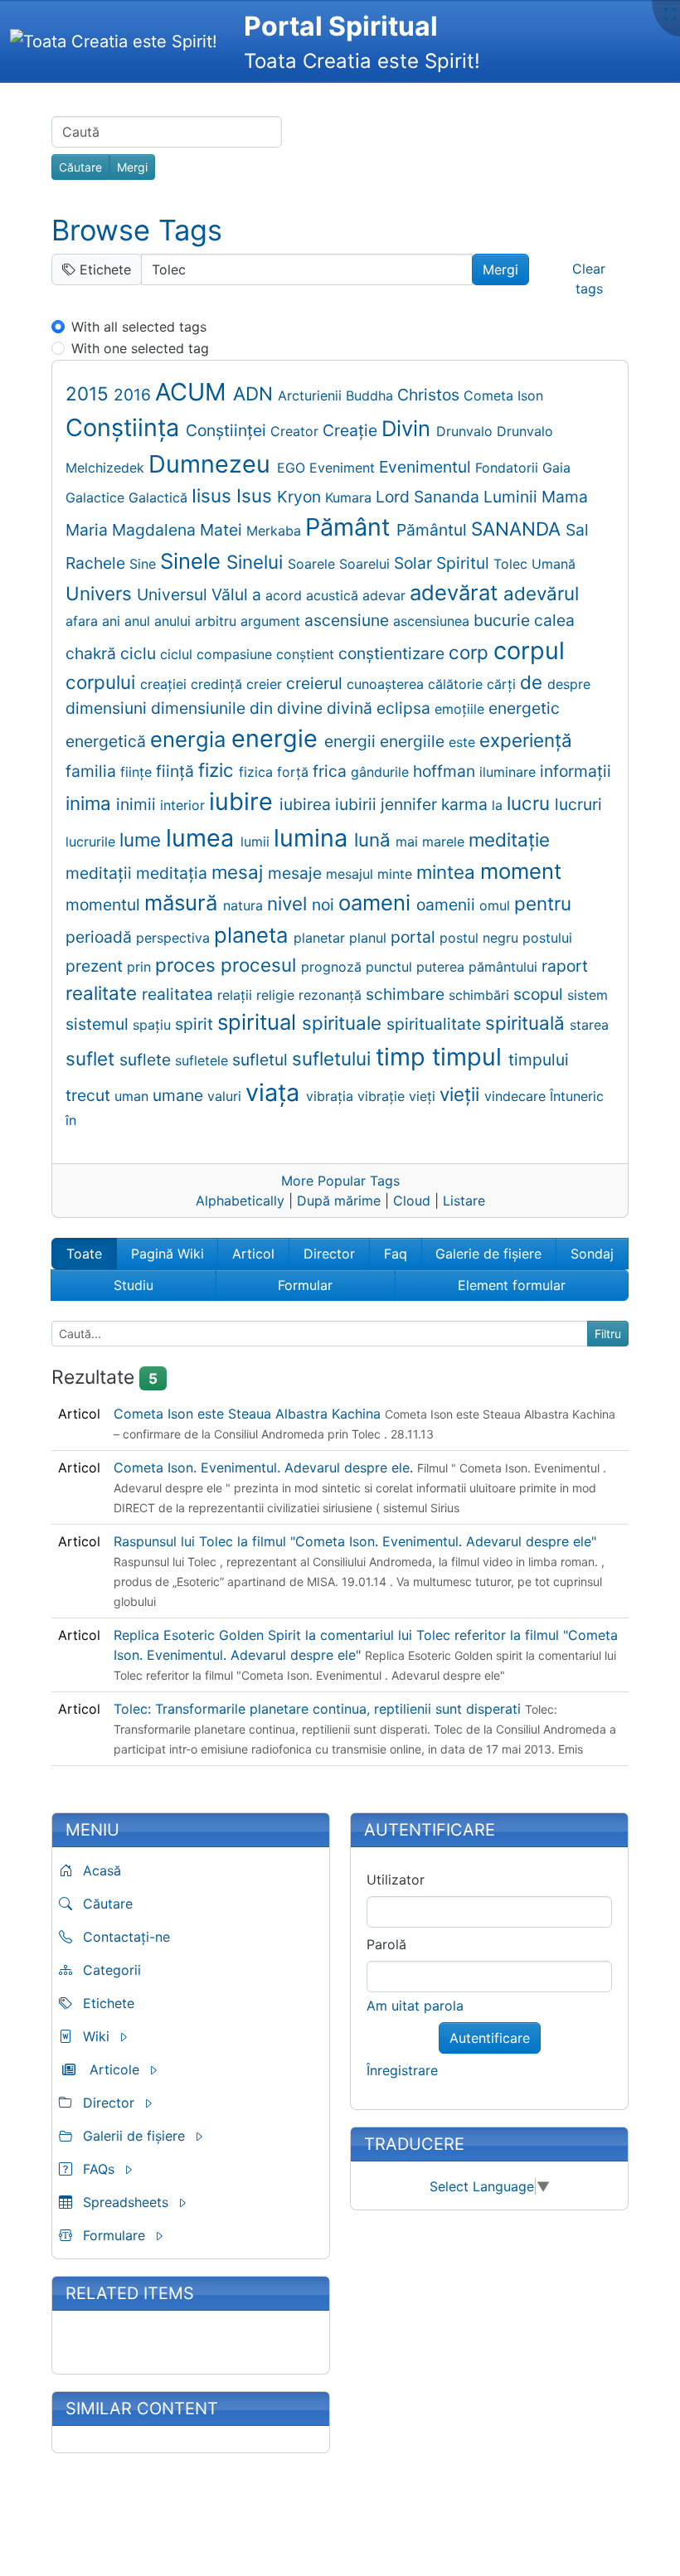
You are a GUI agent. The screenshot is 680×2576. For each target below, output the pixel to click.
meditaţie (509, 839)
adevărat (457, 592)
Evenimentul (427, 467)
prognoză (333, 967)
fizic (219, 770)
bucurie (504, 620)
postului (547, 938)
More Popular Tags (340, 1181)
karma (466, 804)
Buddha (372, 395)
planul (370, 938)
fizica (258, 772)
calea (554, 620)
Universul (174, 594)
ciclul (178, 654)
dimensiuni (108, 708)
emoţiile (461, 709)
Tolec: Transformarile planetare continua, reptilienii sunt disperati (319, 1709)
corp (471, 652)
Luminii (512, 497)
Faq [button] (396, 1254)
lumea (203, 838)
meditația (174, 873)
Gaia (556, 468)
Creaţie (352, 430)
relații (237, 995)
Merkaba (276, 531)
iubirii (358, 804)
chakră (93, 653)
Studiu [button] (134, 1285)
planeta (254, 935)
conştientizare (393, 653)
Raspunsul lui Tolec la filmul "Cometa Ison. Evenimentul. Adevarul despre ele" (355, 1541)
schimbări (481, 995)
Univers (101, 593)
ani (113, 621)
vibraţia (332, 1096)
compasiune (236, 654)
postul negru (481, 938)
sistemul (99, 1024)
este (464, 742)
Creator (296, 431)
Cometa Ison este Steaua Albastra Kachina (249, 1414)
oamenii (448, 905)
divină (352, 708)
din (263, 708)
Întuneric (577, 1096)
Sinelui (257, 562)
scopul (540, 994)
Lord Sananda (430, 497)
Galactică (160, 497)
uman (134, 1096)
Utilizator (396, 1880)
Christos (430, 395)
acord (286, 595)
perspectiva (175, 938)
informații (576, 771)
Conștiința (126, 427)
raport (565, 966)
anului (175, 621)
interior (185, 805)
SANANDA (518, 529)
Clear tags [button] (589, 279)
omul (497, 905)
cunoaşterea (387, 684)
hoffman (446, 771)
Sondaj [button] (592, 1254)
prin (141, 967)
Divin (409, 428)
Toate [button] (84, 1254)
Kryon (301, 497)
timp (404, 1057)
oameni (377, 902)
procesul (261, 965)
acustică (334, 595)
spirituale (344, 1023)
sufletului (334, 1058)
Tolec (512, 564)
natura (245, 905)
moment (521, 871)
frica (332, 771)
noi (325, 905)
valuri (226, 1096)
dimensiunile (200, 708)
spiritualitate (436, 1024)
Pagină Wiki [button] (168, 1254)
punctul (391, 967)
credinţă (219, 684)
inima (91, 803)
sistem (588, 995)
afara (84, 621)
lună (375, 839)
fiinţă (177, 771)
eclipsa (406, 708)
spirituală (527, 1023)
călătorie (457, 684)
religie (277, 995)
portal (415, 937)
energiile (414, 741)
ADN (255, 393)
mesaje (297, 873)
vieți (424, 1096)
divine (302, 708)
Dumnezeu (213, 464)
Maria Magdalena (133, 530)
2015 (90, 393)
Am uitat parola (415, 2006)
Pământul (434, 530)
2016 (134, 395)
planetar (321, 938)
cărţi (503, 684)
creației (165, 684)
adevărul (541, 593)
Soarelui (367, 564)
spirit (196, 1024)
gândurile (382, 772)
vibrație (383, 1096)
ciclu (140, 653)
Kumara (350, 497)
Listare (464, 1201)
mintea (448, 872)
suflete (147, 1060)
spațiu (154, 1025)
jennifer (411, 804)
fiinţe (138, 772)
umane (180, 1095)
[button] (134, 2036)
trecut (90, 1095)
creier (266, 684)
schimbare (407, 994)
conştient (307, 654)
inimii (138, 804)
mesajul (352, 874)
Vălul (232, 594)
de (534, 682)
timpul (470, 1057)
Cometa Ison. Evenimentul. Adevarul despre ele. (265, 1467)
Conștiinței (228, 430)
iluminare (510, 772)
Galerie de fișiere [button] (488, 1254)
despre (569, 684)
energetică (108, 741)
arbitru (218, 621)
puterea (442, 967)
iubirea (307, 804)
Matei (223, 530)
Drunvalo (466, 431)
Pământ (351, 527)
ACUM (194, 392)
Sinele (193, 561)
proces (188, 965)
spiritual (260, 1022)
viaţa (276, 1092)
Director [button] (329, 1254)
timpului (539, 1060)
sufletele (204, 1060)
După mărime (339, 1201)
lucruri (578, 804)
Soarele (313, 564)
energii (352, 741)
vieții (462, 1094)
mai (409, 842)
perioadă (101, 937)
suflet (92, 1058)
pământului (505, 967)
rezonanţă (332, 995)
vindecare (517, 1096)
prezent (96, 966)
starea (589, 1025)
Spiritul (465, 563)
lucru (531, 803)
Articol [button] (253, 1254)
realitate (104, 993)
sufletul (262, 1060)
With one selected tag (140, 348)
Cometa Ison (503, 395)
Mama (565, 497)
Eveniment (344, 468)
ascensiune (349, 620)
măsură (184, 902)
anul (139, 621)
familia (93, 771)
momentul (105, 905)
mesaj (240, 872)
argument (272, 621)
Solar (415, 563)
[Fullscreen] (670, 14)
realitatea (180, 994)
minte (397, 874)
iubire (244, 801)
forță (295, 772)
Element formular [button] (512, 1285)
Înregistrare (402, 2070)
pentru (543, 903)
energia (191, 739)
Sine (145, 564)
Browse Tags (137, 230)
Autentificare (490, 2038)
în (71, 1120)
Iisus (214, 495)
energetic (524, 708)
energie (278, 738)
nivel (289, 903)
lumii (257, 842)
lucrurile (92, 842)
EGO (293, 468)
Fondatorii (509, 468)
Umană (554, 564)
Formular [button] (305, 1285)
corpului (103, 682)
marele (445, 842)
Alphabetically (240, 1201)
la (499, 805)
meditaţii (101, 873)
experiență (526, 740)
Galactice (97, 497)
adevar (386, 595)
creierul (316, 683)
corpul (529, 650)
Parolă (386, 1944)
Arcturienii (312, 395)
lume (143, 839)
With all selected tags (139, 327)
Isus (257, 495)
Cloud (412, 1201)
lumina (314, 838)
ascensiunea (433, 621)
